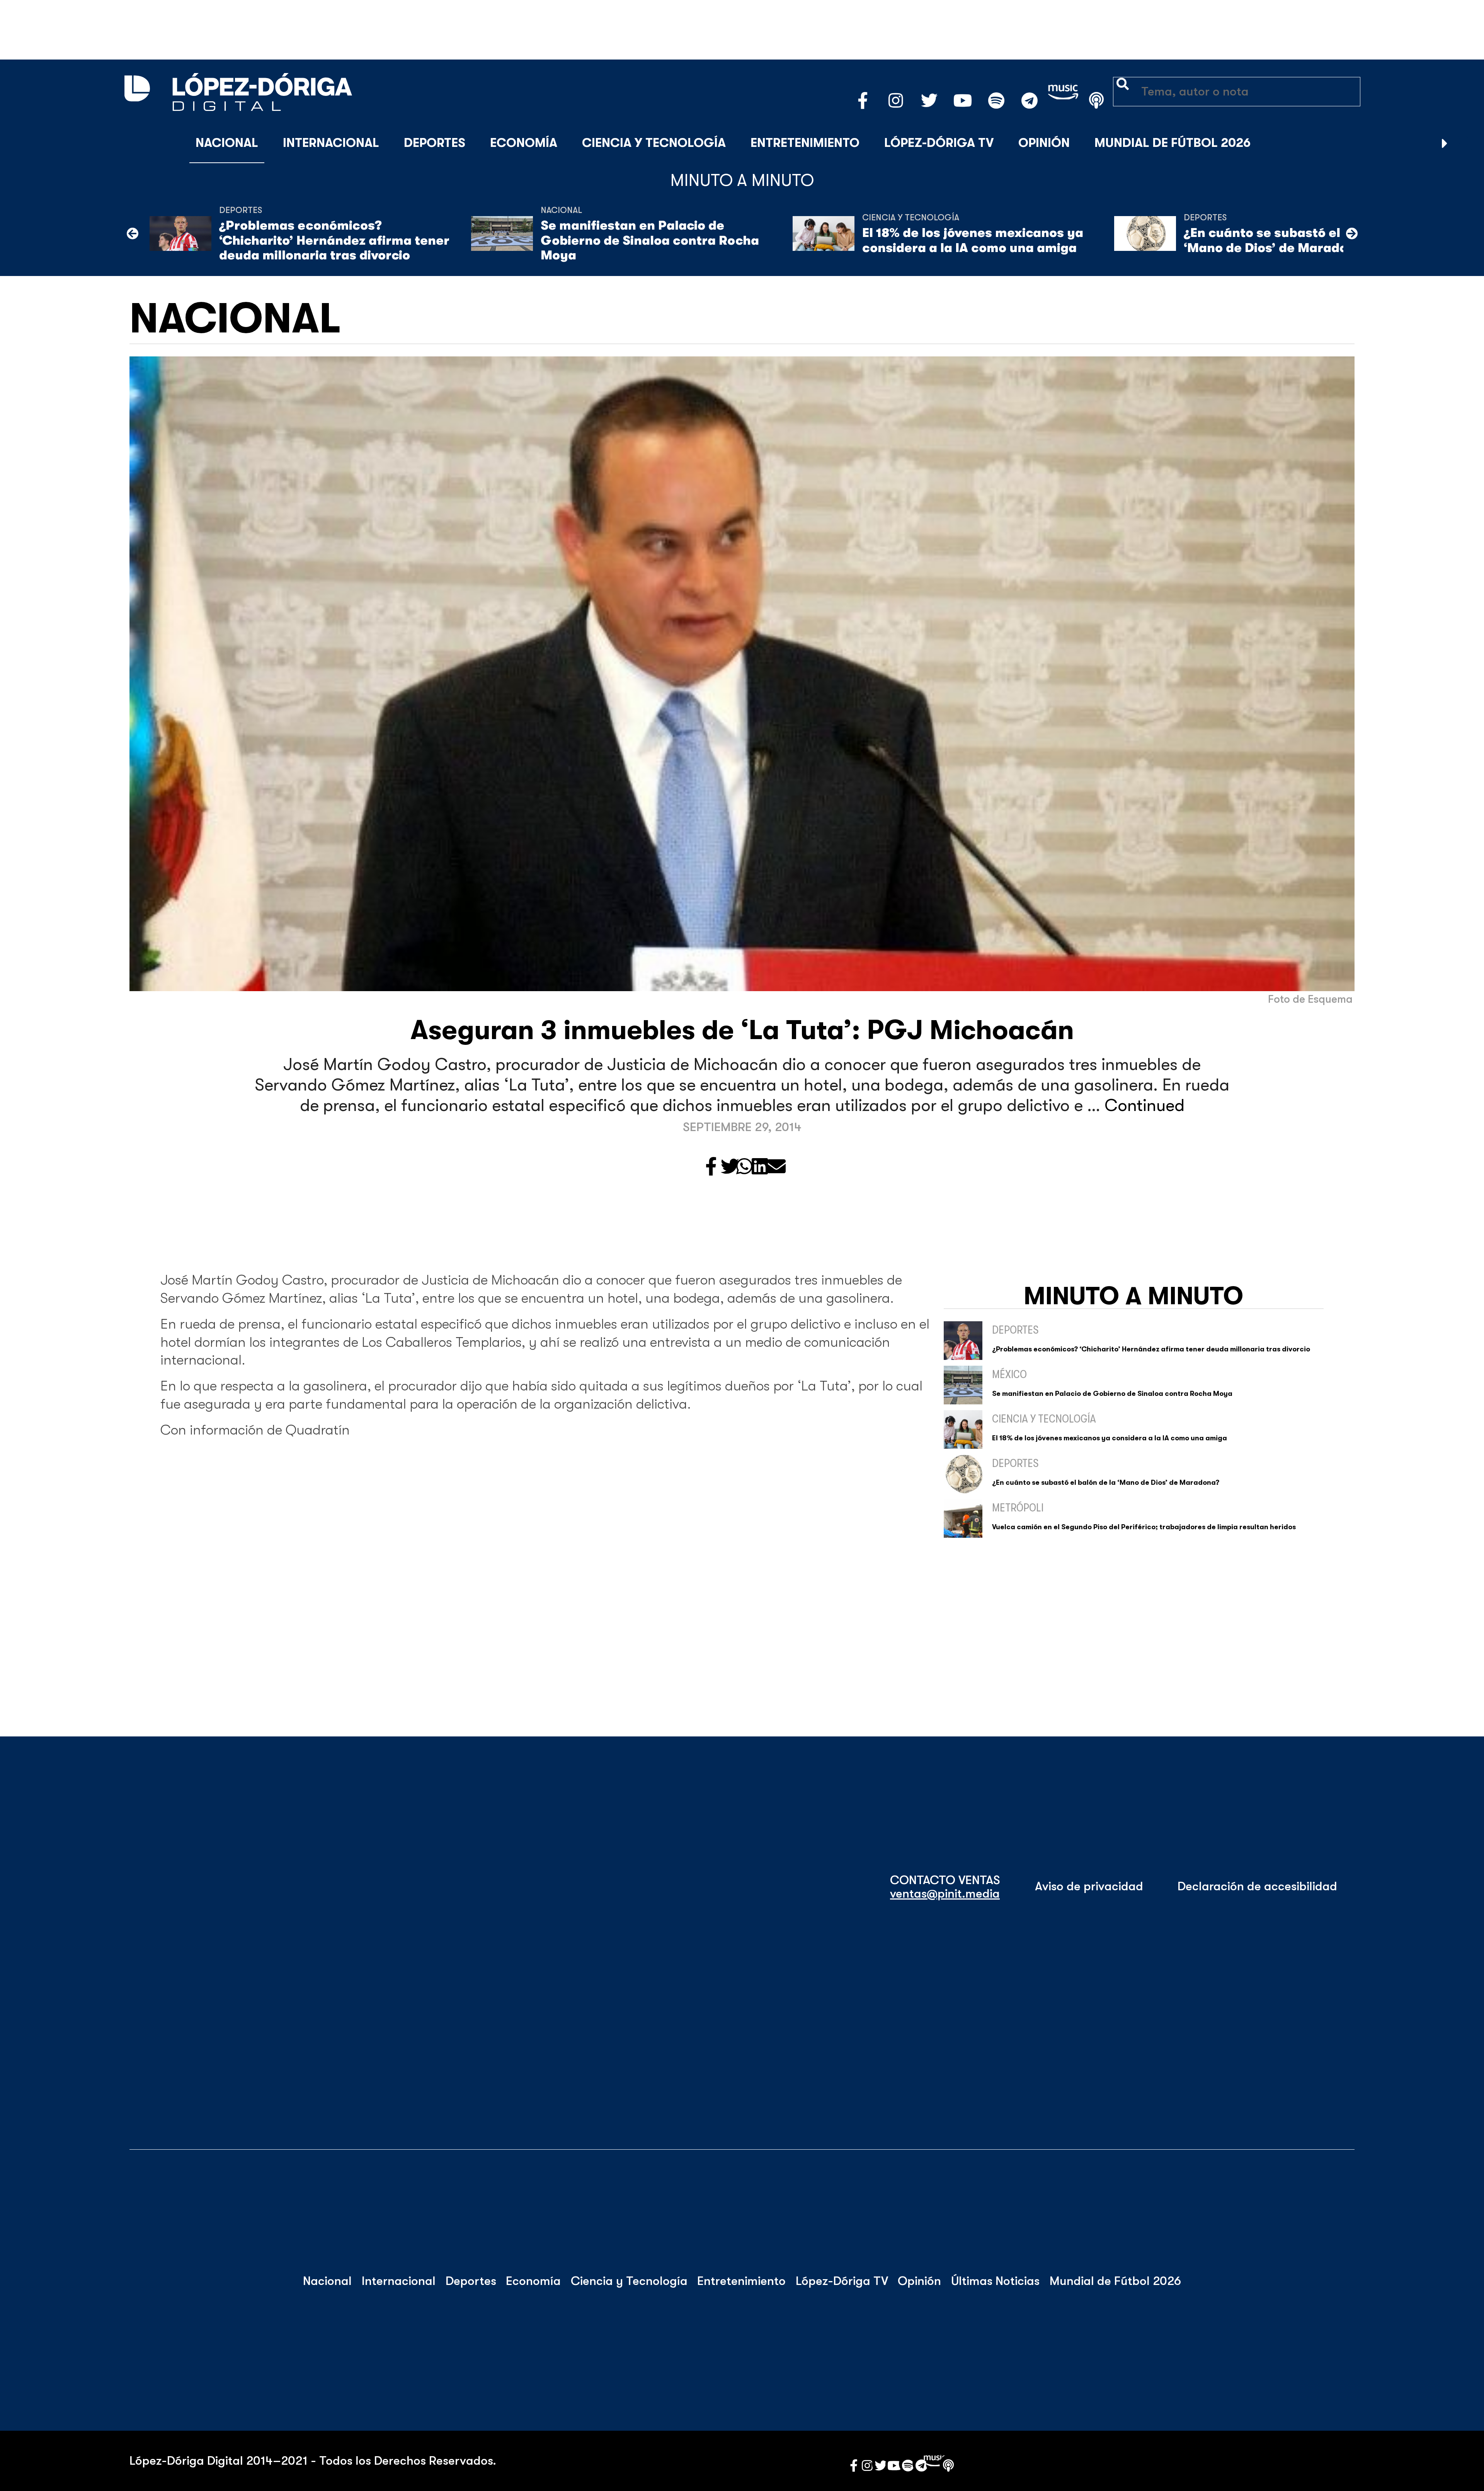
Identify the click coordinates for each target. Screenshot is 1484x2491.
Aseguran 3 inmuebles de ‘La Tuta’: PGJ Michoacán (742, 1030)
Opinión (1044, 143)
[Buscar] (1464, 143)
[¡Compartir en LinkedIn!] (760, 1167)
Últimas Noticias (995, 2281)
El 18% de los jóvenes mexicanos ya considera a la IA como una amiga (973, 240)
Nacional (227, 143)
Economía (524, 143)
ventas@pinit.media (945, 1894)
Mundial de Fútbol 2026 (1173, 143)
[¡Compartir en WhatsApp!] (744, 1167)
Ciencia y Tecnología (654, 143)
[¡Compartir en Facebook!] (711, 1167)
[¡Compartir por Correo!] (776, 1167)
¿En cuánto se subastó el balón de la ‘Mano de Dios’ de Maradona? (1298, 240)
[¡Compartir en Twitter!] (730, 1167)
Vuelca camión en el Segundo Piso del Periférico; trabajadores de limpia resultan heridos (1144, 1527)
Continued (1144, 1105)
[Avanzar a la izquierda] (133, 233)
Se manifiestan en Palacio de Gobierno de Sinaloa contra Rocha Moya (650, 240)
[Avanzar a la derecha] (1445, 143)
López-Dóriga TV (939, 143)
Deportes (435, 143)
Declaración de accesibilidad (1257, 1886)
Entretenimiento (805, 143)
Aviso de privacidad (1089, 1886)
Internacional (331, 143)
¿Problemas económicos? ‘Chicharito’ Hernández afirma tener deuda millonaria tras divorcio (334, 240)
